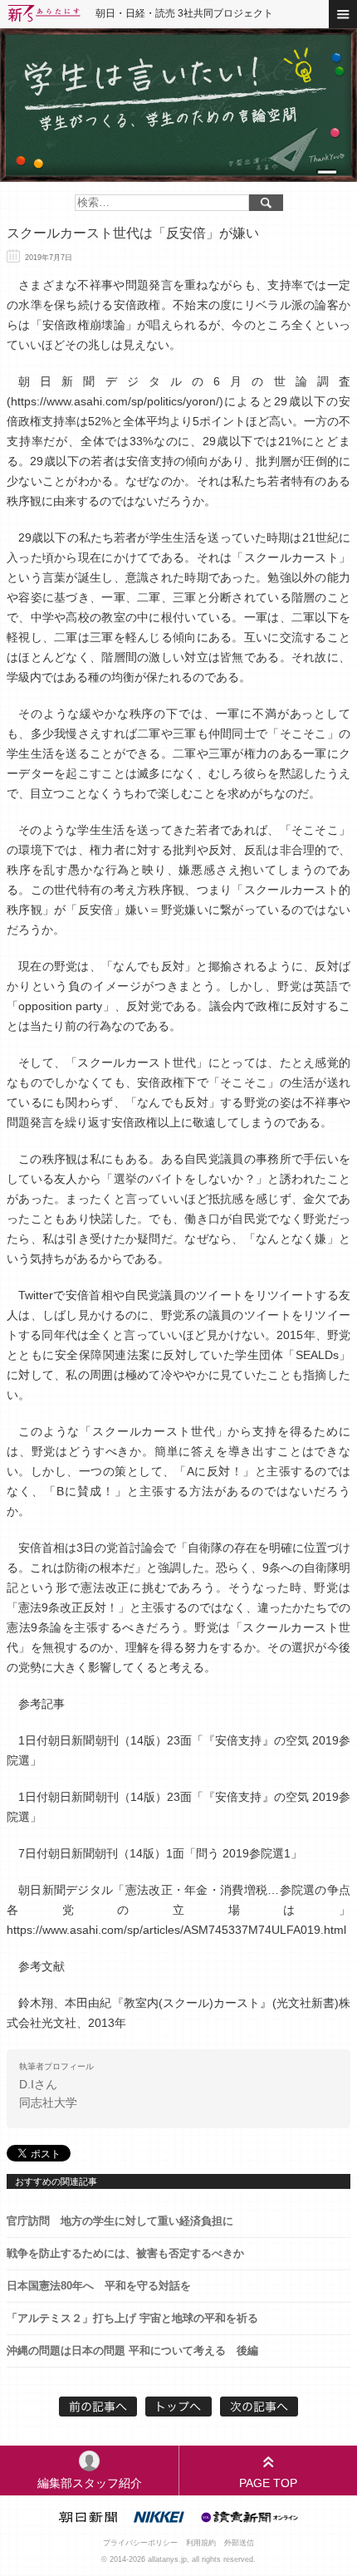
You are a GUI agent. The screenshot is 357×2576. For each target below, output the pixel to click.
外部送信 (239, 2543)
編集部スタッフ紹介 (90, 2483)
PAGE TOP (268, 2483)
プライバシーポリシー (140, 2543)
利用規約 (201, 2543)
